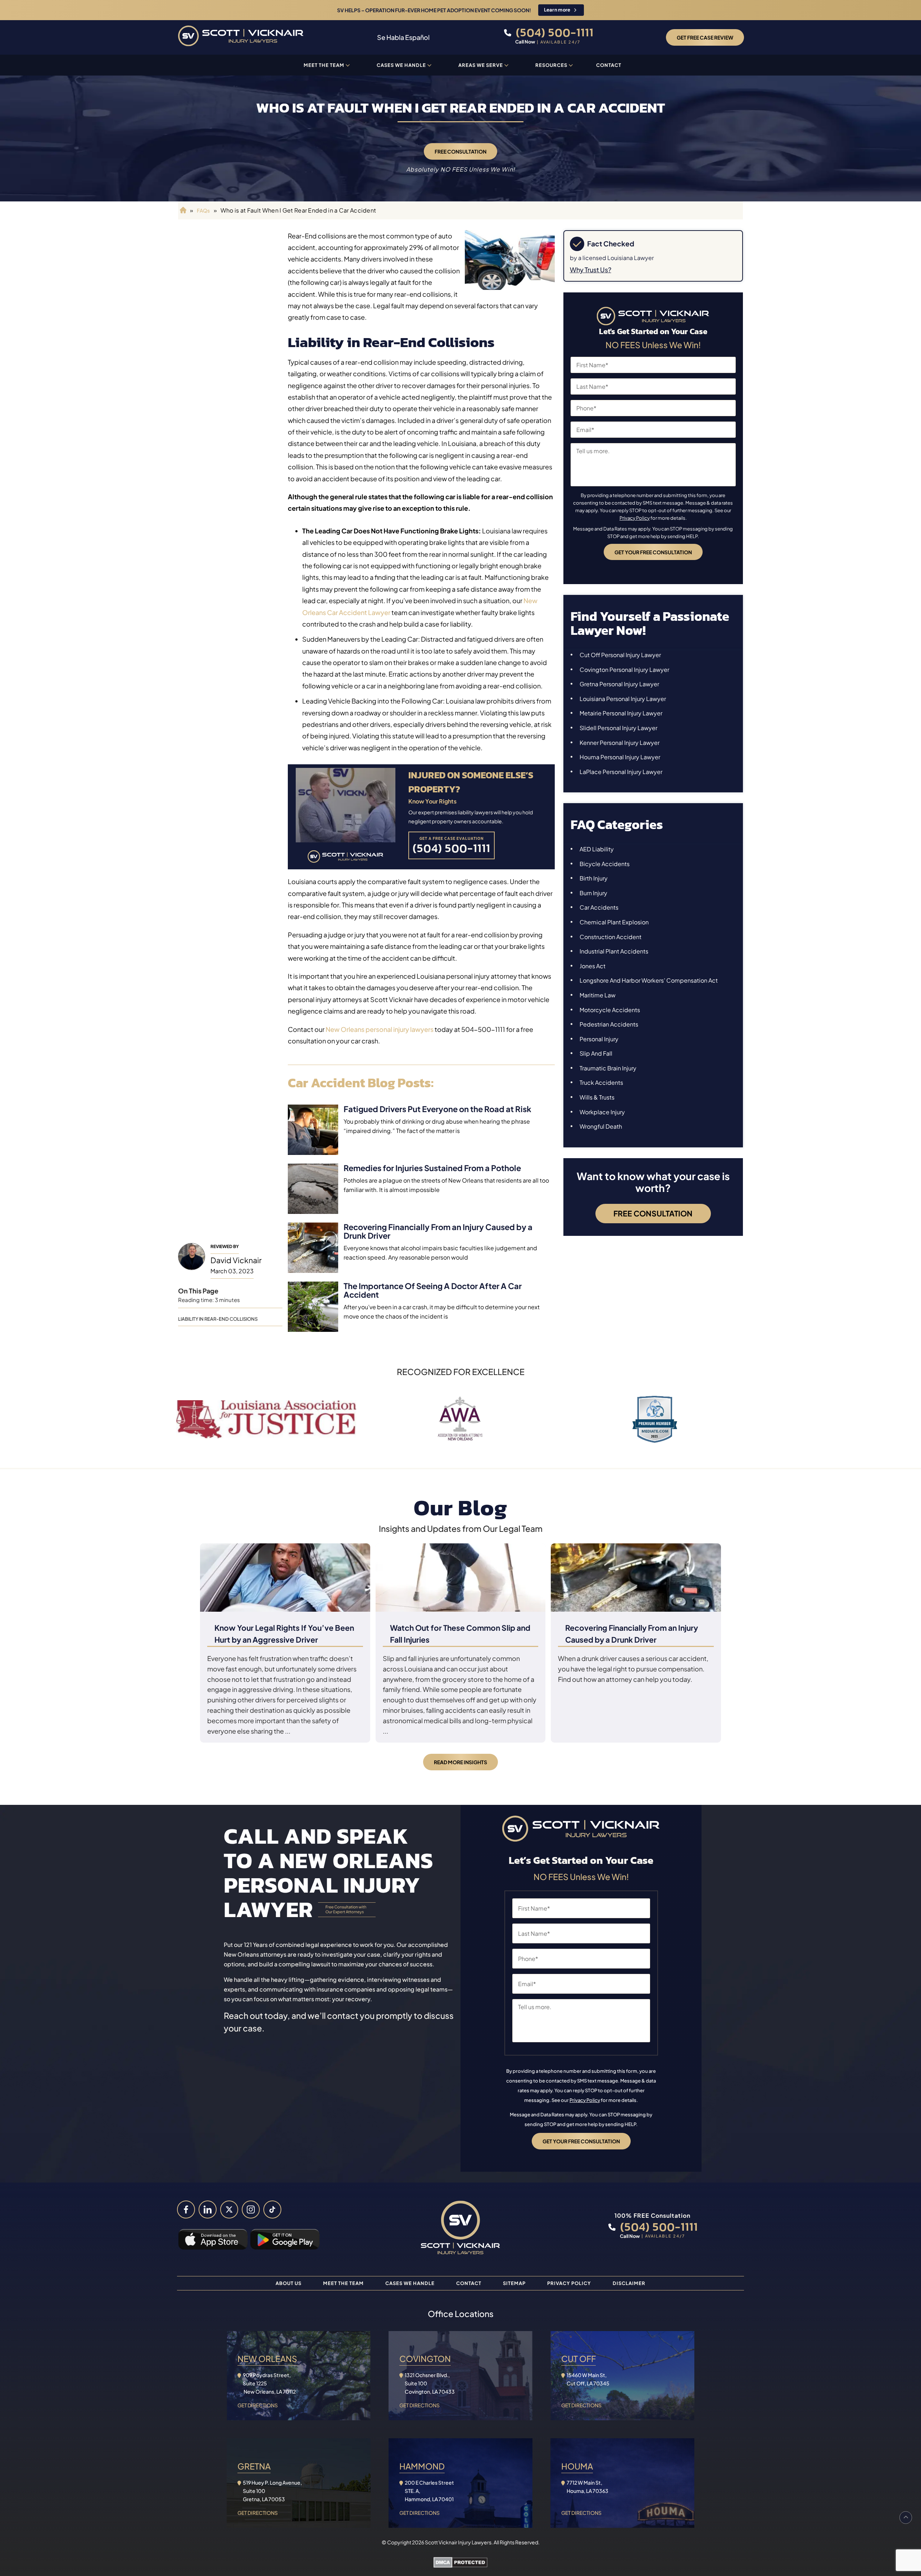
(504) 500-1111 (553, 32)
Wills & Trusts (597, 1097)
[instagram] (251, 2209)
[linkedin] (208, 2209)
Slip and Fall (596, 1053)
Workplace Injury (602, 1112)
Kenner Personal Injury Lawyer (620, 743)
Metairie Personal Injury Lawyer (621, 713)
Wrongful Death (601, 1126)
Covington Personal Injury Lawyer (624, 670)
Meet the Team (324, 65)
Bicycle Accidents (605, 864)
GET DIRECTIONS (258, 2405)
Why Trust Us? (591, 270)
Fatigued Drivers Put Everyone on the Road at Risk (437, 1109)
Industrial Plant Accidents (614, 951)
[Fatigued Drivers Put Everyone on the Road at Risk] (313, 1130)
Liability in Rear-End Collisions (218, 1319)
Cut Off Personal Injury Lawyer (620, 655)
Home (182, 210)
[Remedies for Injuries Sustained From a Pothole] (313, 1189)
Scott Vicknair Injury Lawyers (458, 2542)
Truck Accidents (601, 1082)
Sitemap (514, 2283)
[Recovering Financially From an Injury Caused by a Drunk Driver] (313, 1248)
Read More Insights (460, 1762)
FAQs (203, 210)
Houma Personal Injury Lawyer (620, 757)
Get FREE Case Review (705, 37)
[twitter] (229, 2209)
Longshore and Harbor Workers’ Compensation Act (649, 980)
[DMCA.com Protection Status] (460, 2564)
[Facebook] (186, 2209)
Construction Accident (611, 937)
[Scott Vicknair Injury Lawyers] (241, 37)
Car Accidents (599, 907)
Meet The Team (343, 2283)
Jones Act (593, 966)
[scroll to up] (906, 2518)
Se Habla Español (403, 37)
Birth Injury (594, 878)
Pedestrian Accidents (609, 1024)
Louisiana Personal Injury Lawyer (623, 699)
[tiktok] (272, 2209)
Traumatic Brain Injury (608, 1068)
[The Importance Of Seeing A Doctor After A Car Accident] (313, 1307)
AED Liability (597, 849)
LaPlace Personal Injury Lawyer (621, 772)
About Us (289, 2283)
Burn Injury (593, 893)
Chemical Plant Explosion (614, 922)
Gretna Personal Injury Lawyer (619, 684)
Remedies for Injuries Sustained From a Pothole (432, 1168)
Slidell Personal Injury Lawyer (618, 728)
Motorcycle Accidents (610, 1010)
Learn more (557, 10)
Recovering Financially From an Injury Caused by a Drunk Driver (438, 1231)
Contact (609, 65)
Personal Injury (599, 1039)
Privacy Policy (635, 518)
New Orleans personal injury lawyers (380, 1029)
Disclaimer (629, 2283)
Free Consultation (460, 151)
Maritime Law (598, 995)
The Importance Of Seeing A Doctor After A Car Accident (433, 1290)
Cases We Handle (401, 65)
